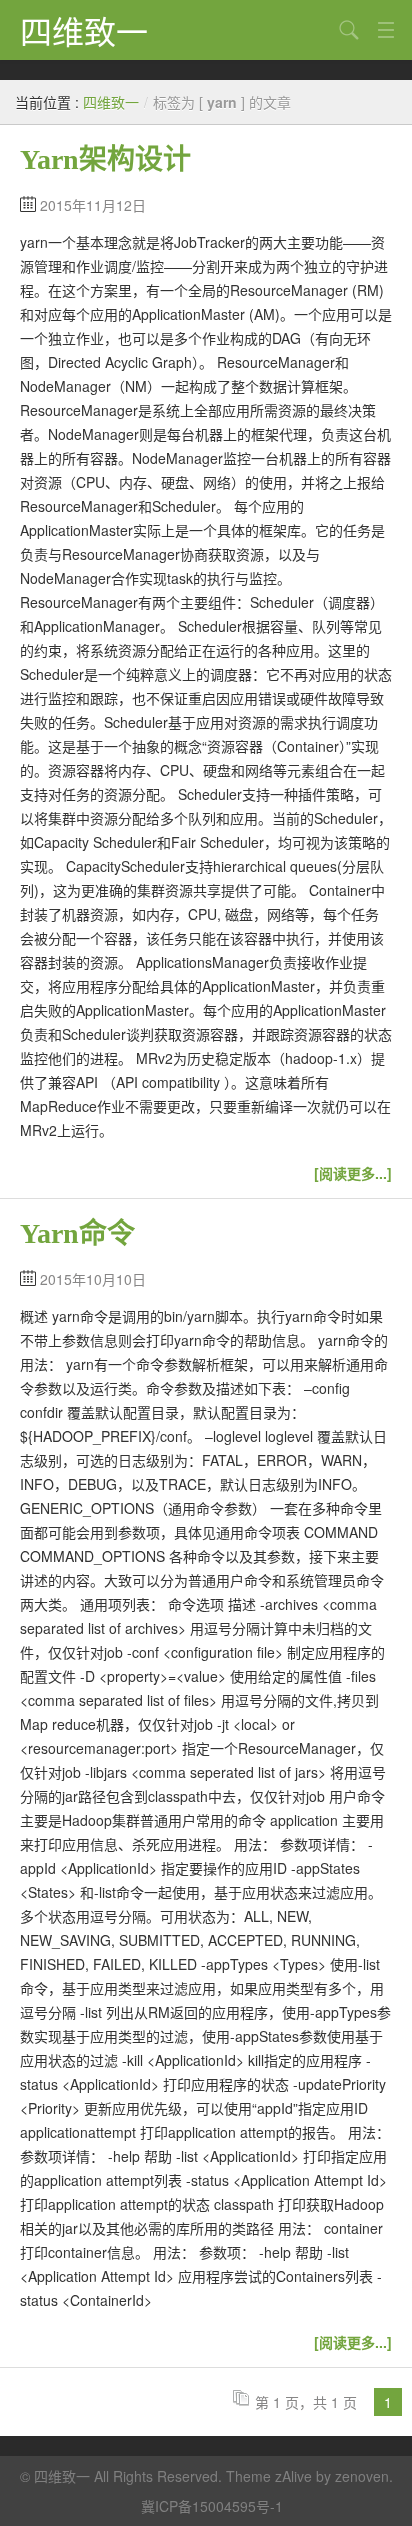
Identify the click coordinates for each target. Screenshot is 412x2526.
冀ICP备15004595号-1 (212, 2506)
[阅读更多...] (353, 1173)
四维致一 (84, 30)
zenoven (362, 2476)
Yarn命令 (77, 1233)
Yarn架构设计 (105, 159)
